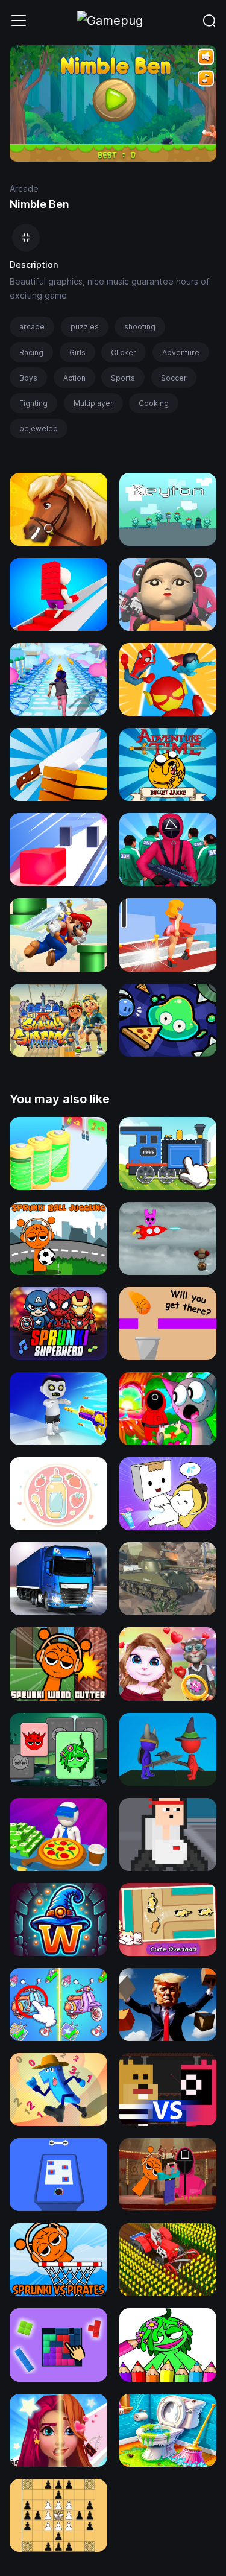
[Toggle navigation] (19, 21)
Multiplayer (93, 403)
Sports (123, 378)
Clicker (124, 353)
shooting (140, 327)
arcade (32, 327)
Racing (31, 353)
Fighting (33, 403)
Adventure (181, 353)
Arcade (24, 188)
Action (74, 378)
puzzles (85, 327)
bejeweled (39, 429)
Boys (28, 378)
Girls (77, 353)
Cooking (154, 403)
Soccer (174, 378)
